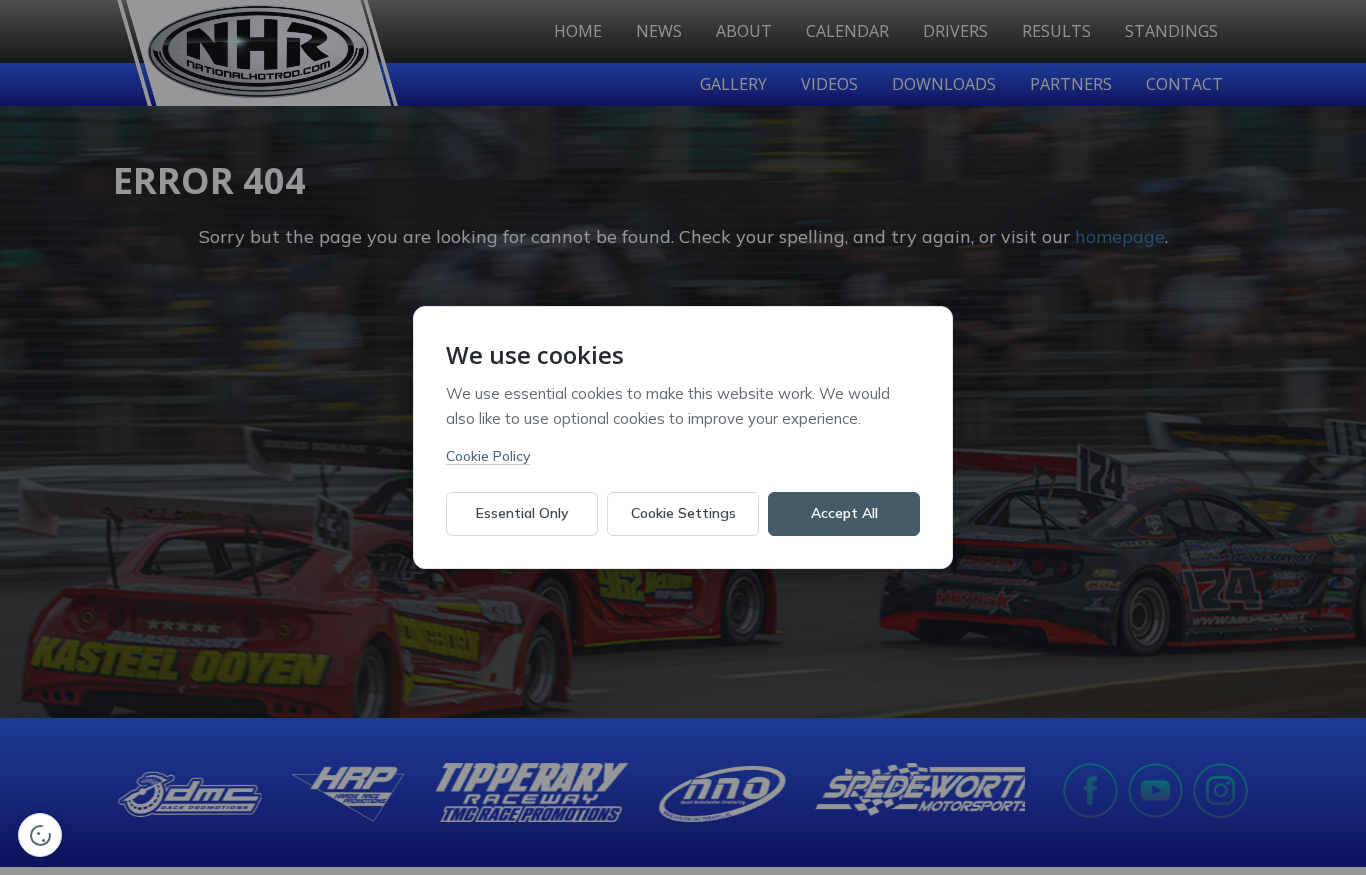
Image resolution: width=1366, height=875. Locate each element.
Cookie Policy (488, 456)
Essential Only (522, 513)
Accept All (844, 513)
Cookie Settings (683, 513)
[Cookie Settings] (40, 835)
